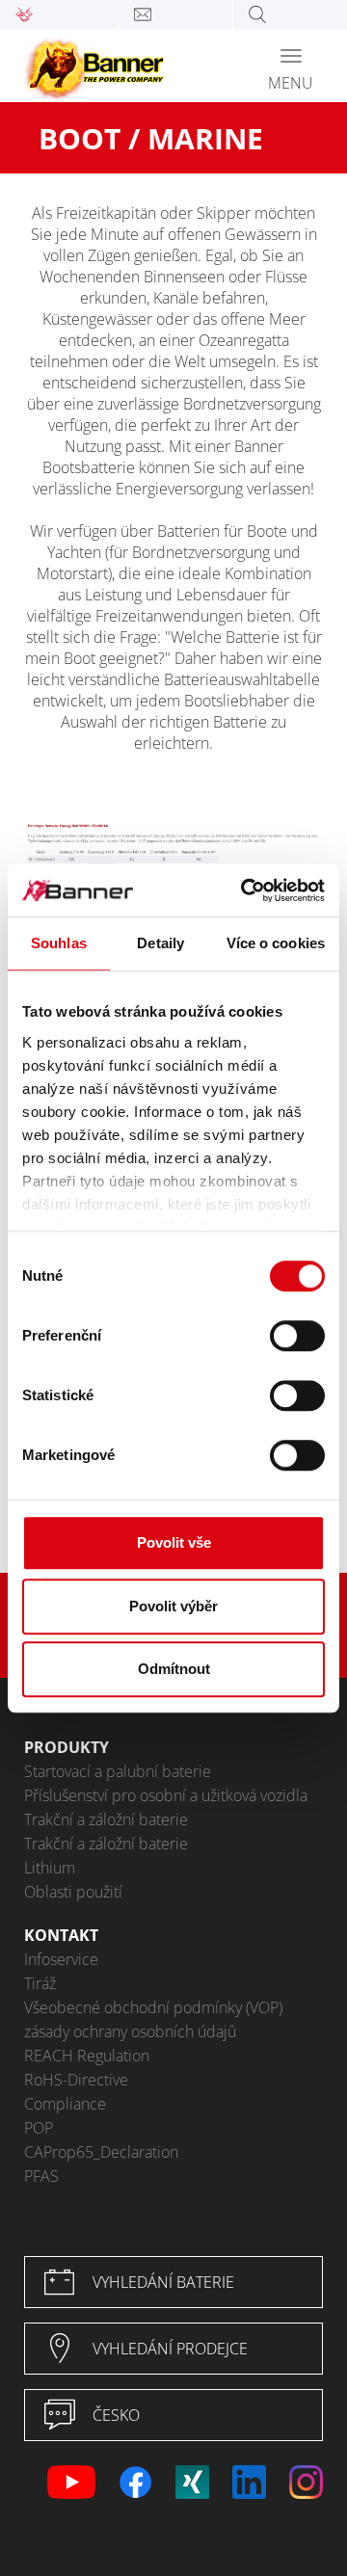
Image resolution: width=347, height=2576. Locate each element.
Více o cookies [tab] (276, 943)
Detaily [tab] (160, 943)
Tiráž (40, 1983)
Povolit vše (174, 1542)
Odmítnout (174, 1669)
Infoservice (61, 1959)
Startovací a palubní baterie (118, 1771)
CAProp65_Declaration (101, 2152)
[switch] (297, 1336)
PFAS (41, 2176)
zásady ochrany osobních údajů (130, 2032)
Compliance (65, 2104)
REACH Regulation (87, 2056)
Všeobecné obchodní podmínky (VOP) (153, 2007)
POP (39, 2128)
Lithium (50, 1868)
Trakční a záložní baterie (106, 1819)
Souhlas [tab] (59, 943)
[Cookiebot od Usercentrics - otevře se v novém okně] (245, 890)
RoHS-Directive (76, 2080)
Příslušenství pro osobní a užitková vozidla (166, 1795)
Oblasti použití (73, 1892)
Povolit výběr (173, 1606)
